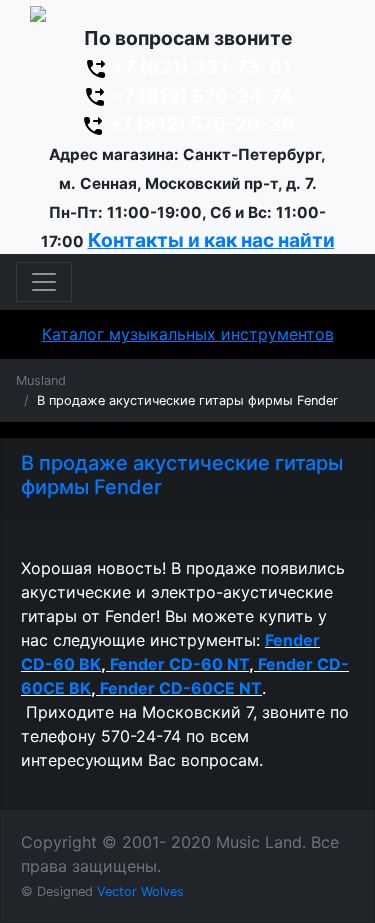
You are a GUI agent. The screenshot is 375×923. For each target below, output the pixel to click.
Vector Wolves (140, 891)
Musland (41, 380)
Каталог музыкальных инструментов (188, 334)
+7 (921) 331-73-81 (199, 67)
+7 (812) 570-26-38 (200, 124)
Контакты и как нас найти (211, 240)
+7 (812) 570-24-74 (200, 96)
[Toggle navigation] (44, 282)
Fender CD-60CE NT (181, 688)
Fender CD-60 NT (179, 664)
